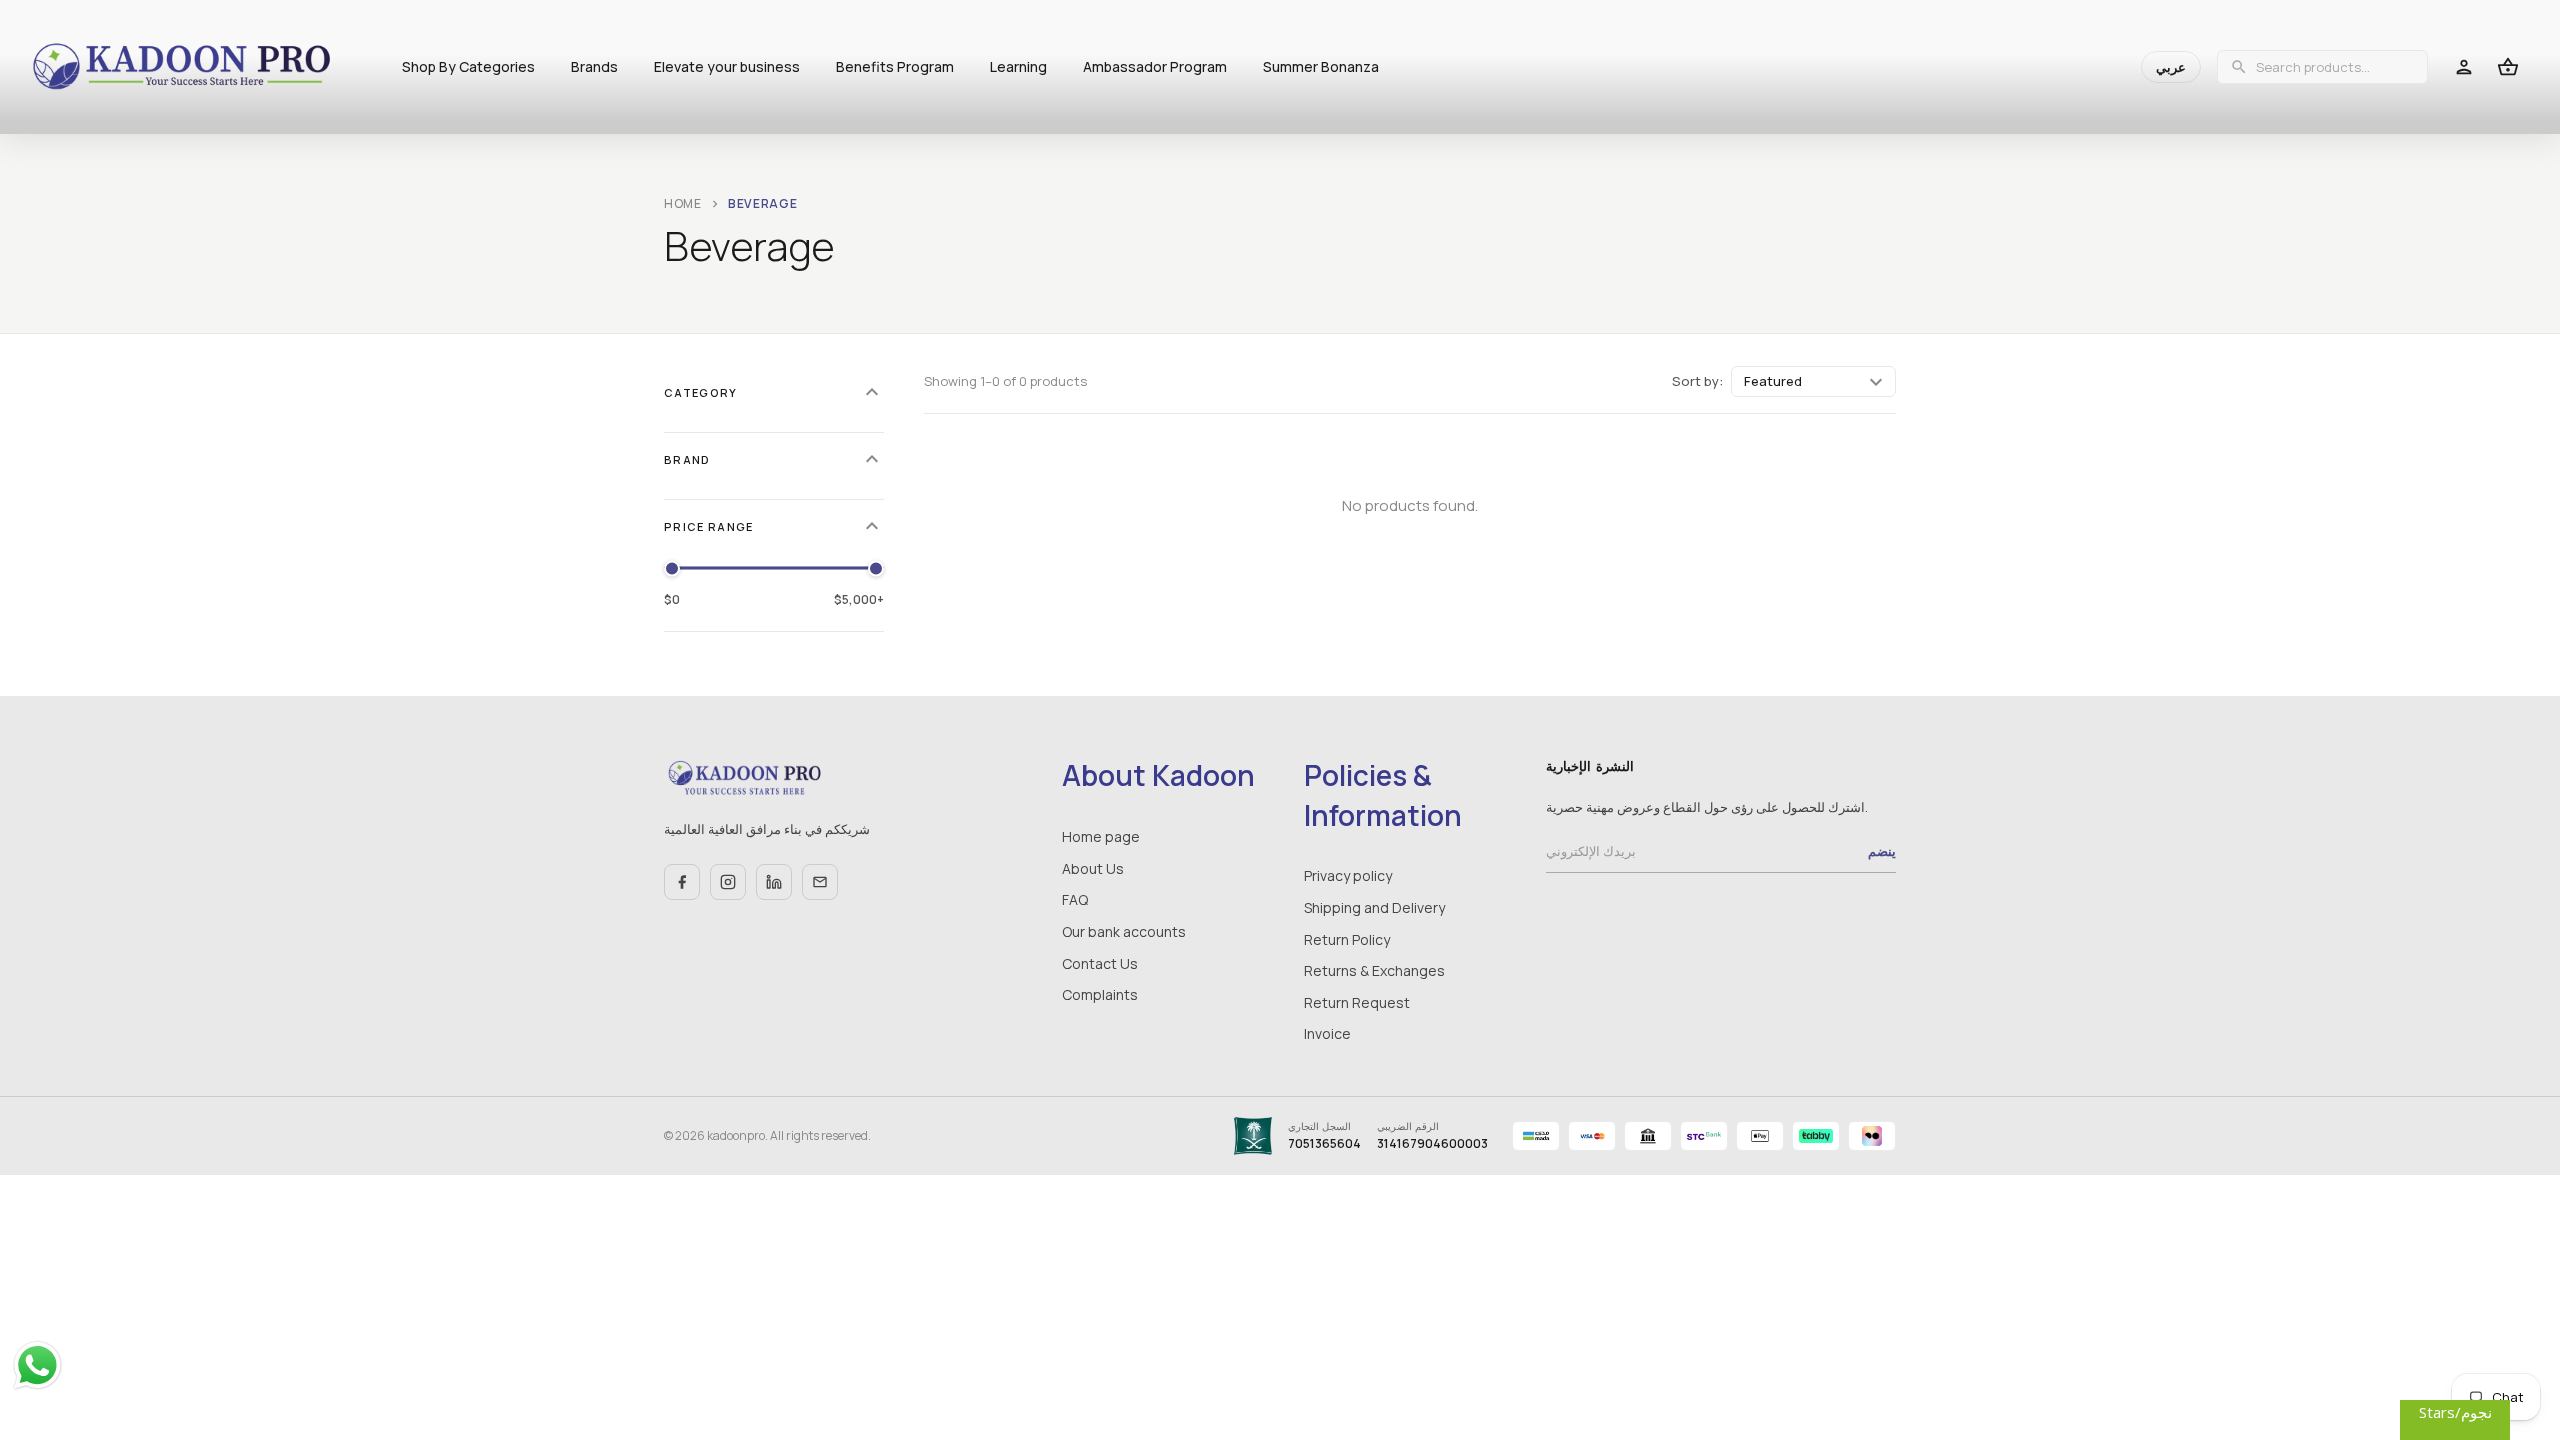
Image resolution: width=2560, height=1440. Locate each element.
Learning (1018, 66)
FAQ (1075, 899)
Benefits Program (895, 66)
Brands (594, 66)
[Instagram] (728, 882)
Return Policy (1347, 939)
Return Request (1357, 1002)
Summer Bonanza (1321, 66)
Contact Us (1100, 963)
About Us (1093, 868)
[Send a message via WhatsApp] (37, 1365)
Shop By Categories (468, 66)
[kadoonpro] (182, 67)
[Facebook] (682, 882)
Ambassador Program (1155, 66)
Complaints (1100, 994)
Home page (1101, 836)
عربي (2171, 67)
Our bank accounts (1124, 931)
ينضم (1882, 851)
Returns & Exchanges (1374, 970)
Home (683, 203)
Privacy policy (1348, 875)
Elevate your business (727, 66)
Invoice (1327, 1033)
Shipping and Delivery (1374, 907)
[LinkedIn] (774, 882)
